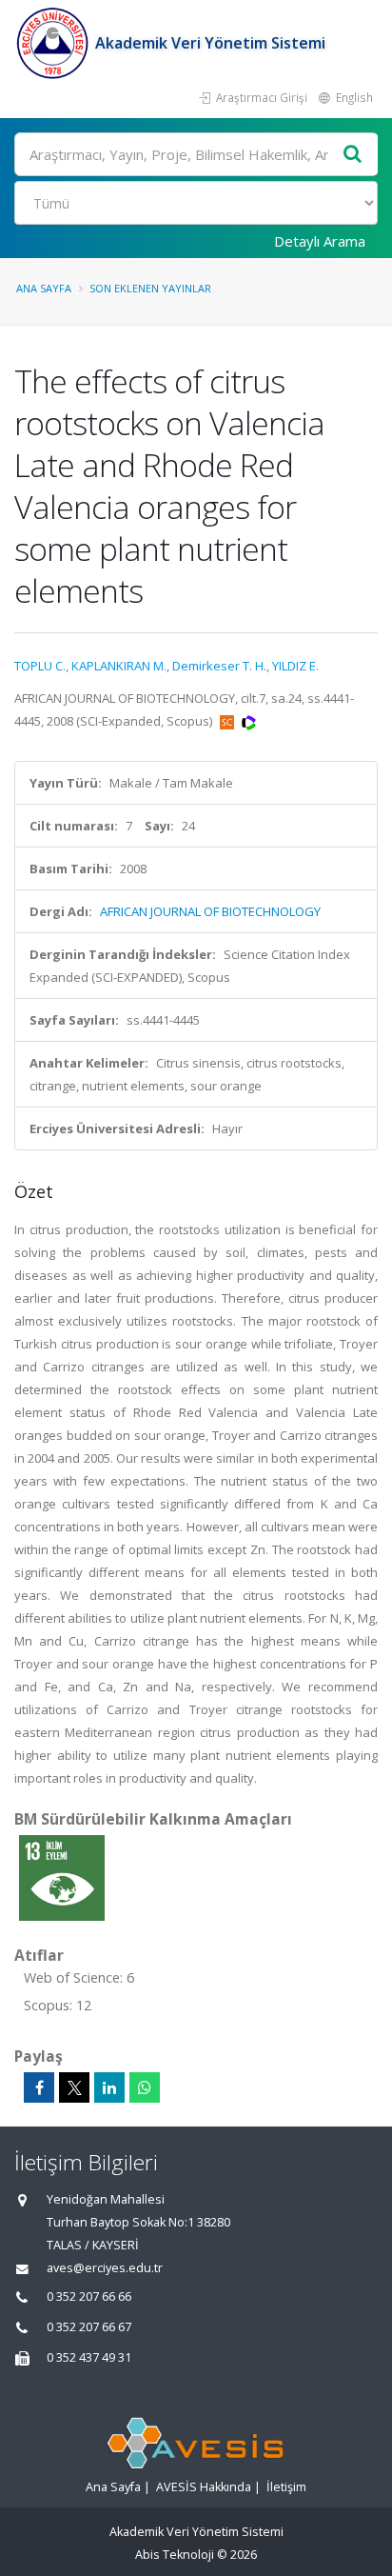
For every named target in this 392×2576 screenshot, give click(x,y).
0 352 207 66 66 (89, 2296)
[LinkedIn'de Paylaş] (109, 2087)
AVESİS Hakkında (204, 2487)
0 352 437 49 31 (89, 2357)
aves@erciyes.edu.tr (105, 2268)
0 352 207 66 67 (89, 2327)
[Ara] (353, 155)
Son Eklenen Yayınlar (150, 288)
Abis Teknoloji (175, 2555)
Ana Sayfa (44, 288)
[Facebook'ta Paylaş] (39, 2087)
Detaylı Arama (320, 241)
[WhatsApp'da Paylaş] (145, 2087)
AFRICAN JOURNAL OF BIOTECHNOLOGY (210, 911)
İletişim (286, 2487)
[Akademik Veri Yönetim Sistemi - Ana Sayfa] (55, 43)
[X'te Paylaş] (74, 2087)
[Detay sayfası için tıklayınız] (62, 1877)
